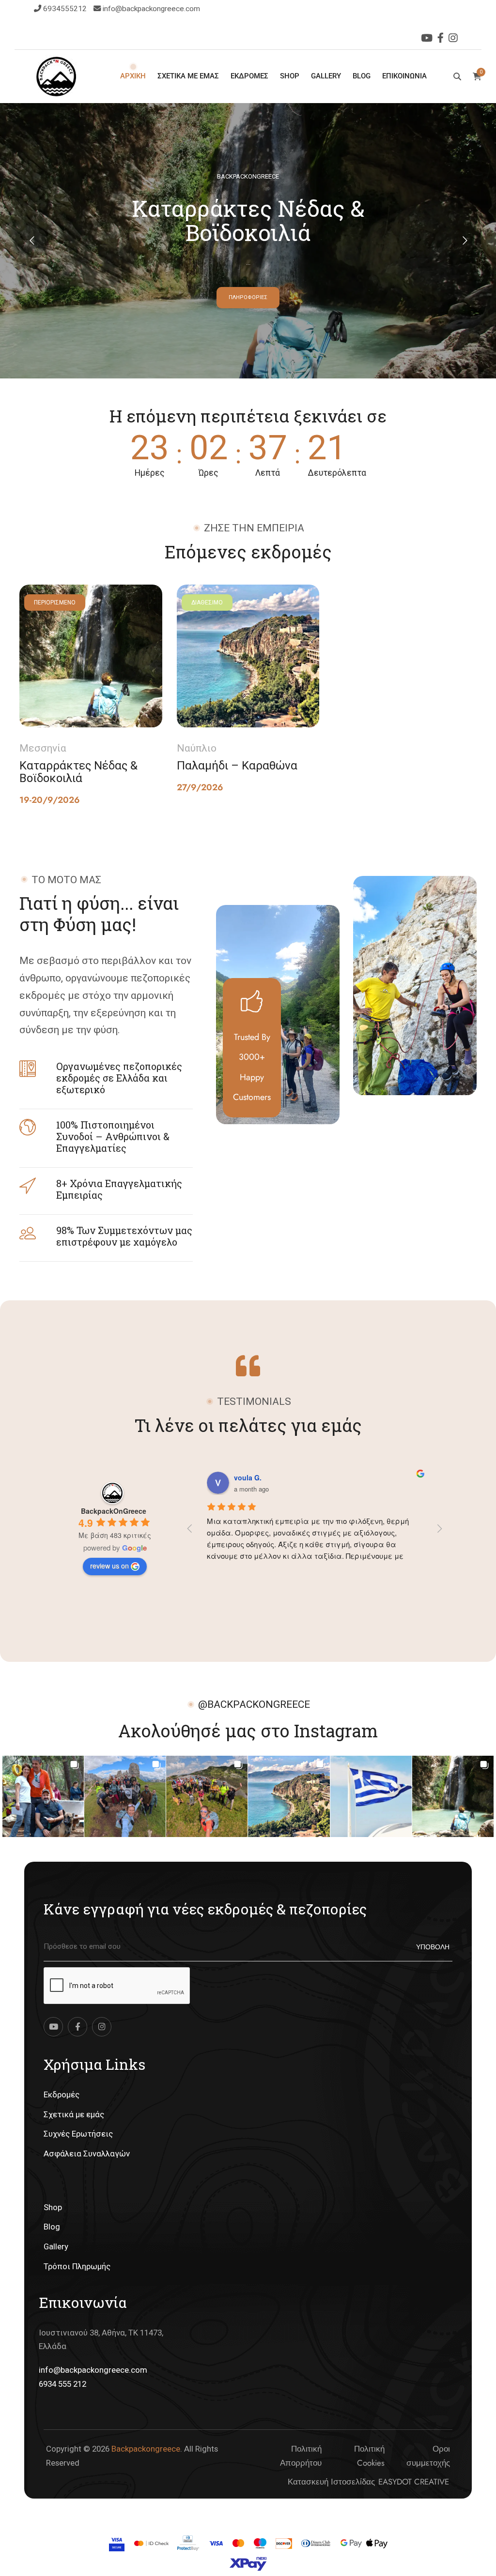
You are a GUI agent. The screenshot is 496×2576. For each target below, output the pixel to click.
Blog (52, 2227)
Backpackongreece (146, 2449)
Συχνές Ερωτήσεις (78, 2134)
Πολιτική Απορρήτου (301, 2456)
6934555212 (66, 9)
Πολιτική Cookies (369, 2456)
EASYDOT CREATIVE (414, 2482)
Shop (53, 2207)
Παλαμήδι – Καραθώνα (237, 765)
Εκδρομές (62, 2094)
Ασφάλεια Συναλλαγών (87, 2154)
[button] (43, 1796)
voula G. (248, 1477)
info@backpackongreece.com (151, 9)
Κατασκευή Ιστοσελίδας (331, 2482)
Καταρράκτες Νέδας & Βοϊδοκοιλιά (78, 771)
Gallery (56, 2246)
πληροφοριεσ (248, 297)
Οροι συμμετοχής (428, 2456)
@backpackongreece (254, 1704)
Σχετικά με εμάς (74, 2114)
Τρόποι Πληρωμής (77, 2266)
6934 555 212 (62, 2384)
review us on (109, 1566)
